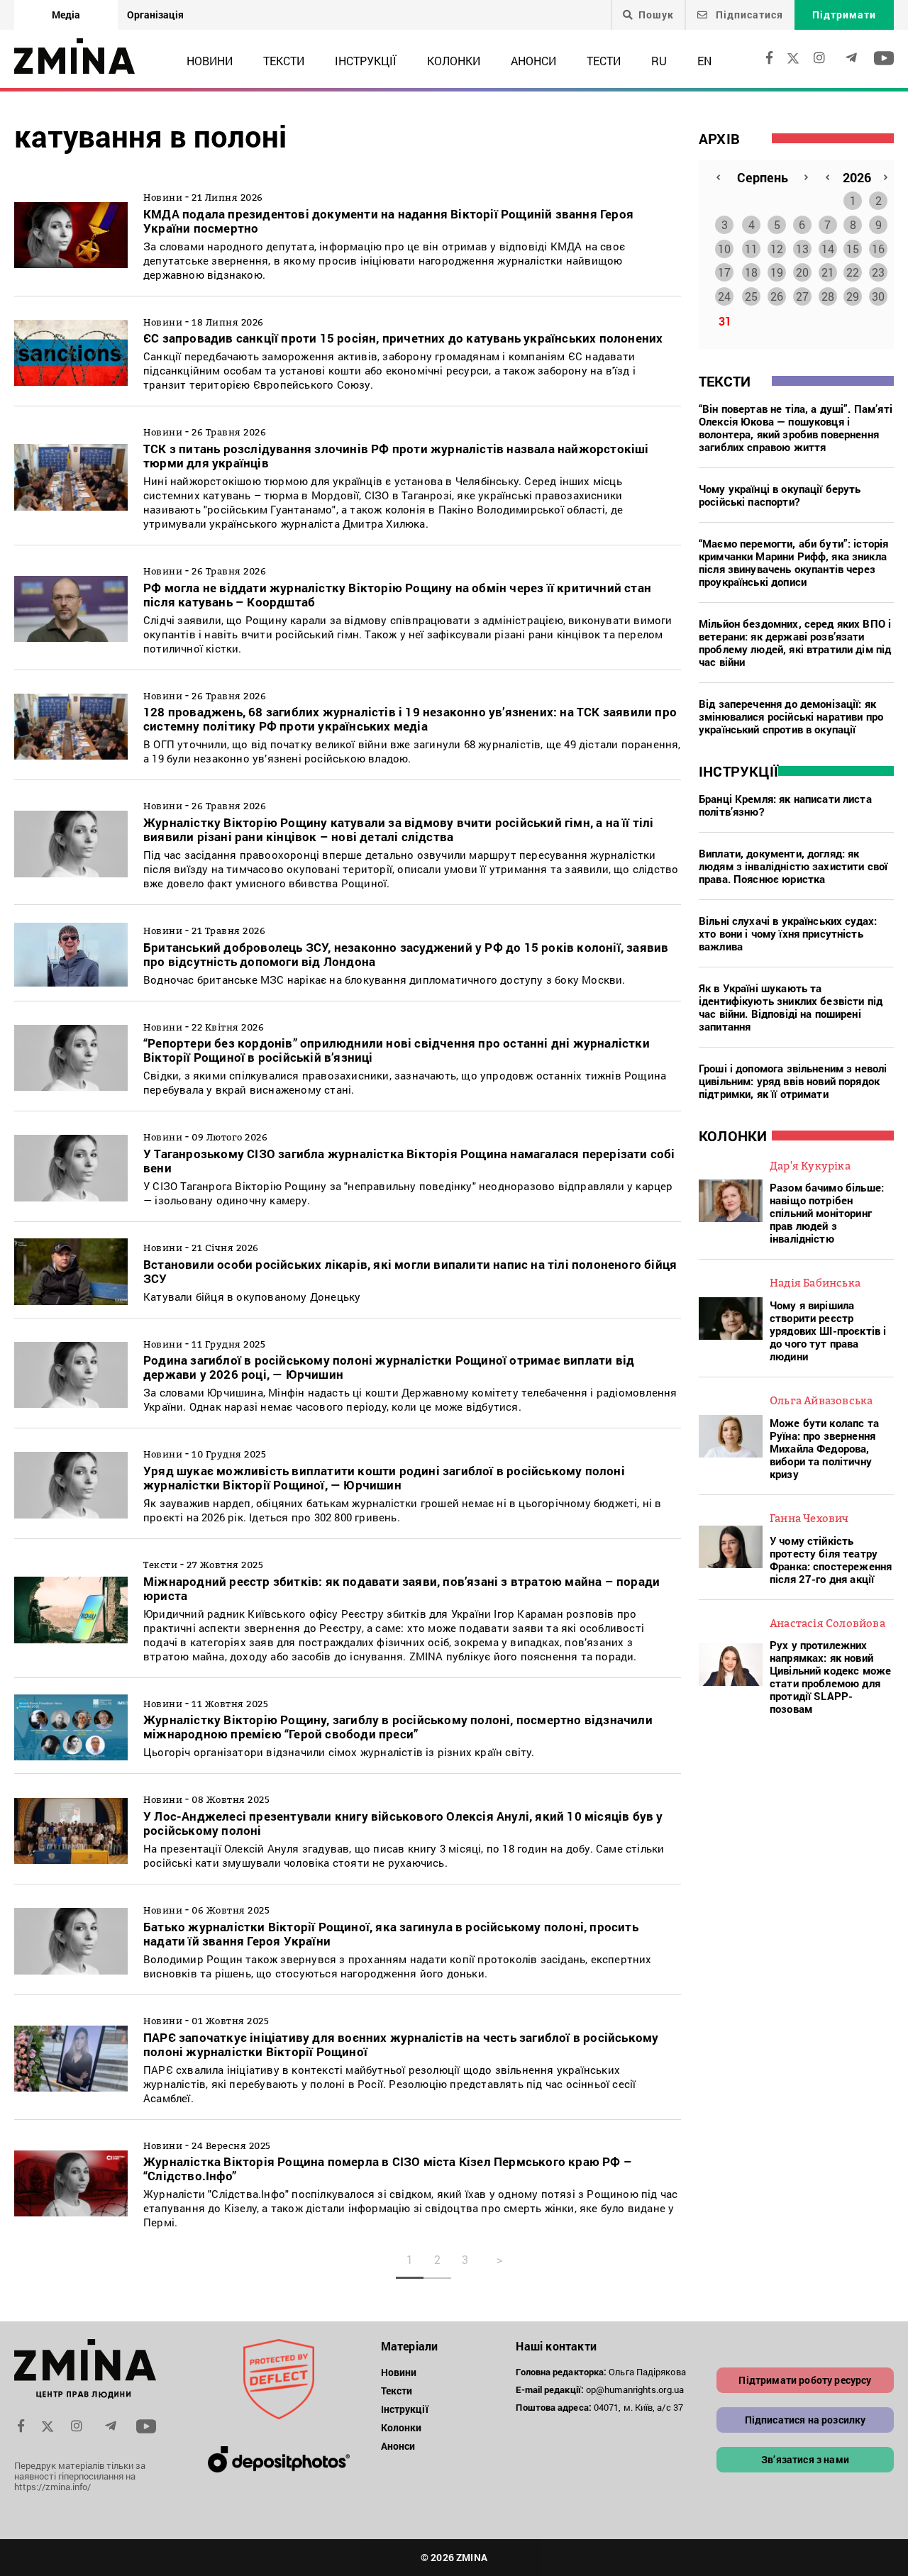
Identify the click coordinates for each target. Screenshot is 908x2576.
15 (853, 249)
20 (802, 272)
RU (659, 61)
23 (878, 272)
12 (777, 249)
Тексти (284, 61)
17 (724, 272)
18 (751, 272)
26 (777, 296)
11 (751, 249)
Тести (604, 61)
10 (724, 249)
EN (704, 61)
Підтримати (844, 15)
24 (724, 296)
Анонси (533, 61)
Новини (210, 61)
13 (802, 249)
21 (828, 272)
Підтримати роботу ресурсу (805, 2380)
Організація (155, 15)
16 (878, 249)
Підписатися (748, 15)
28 (828, 296)
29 (853, 296)
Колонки (454, 61)
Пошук (656, 15)
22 (853, 272)
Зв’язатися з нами (805, 2459)
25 (751, 296)
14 (828, 249)
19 (777, 272)
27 (802, 296)
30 (878, 296)
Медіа (66, 15)
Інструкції (366, 61)
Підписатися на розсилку (805, 2420)
